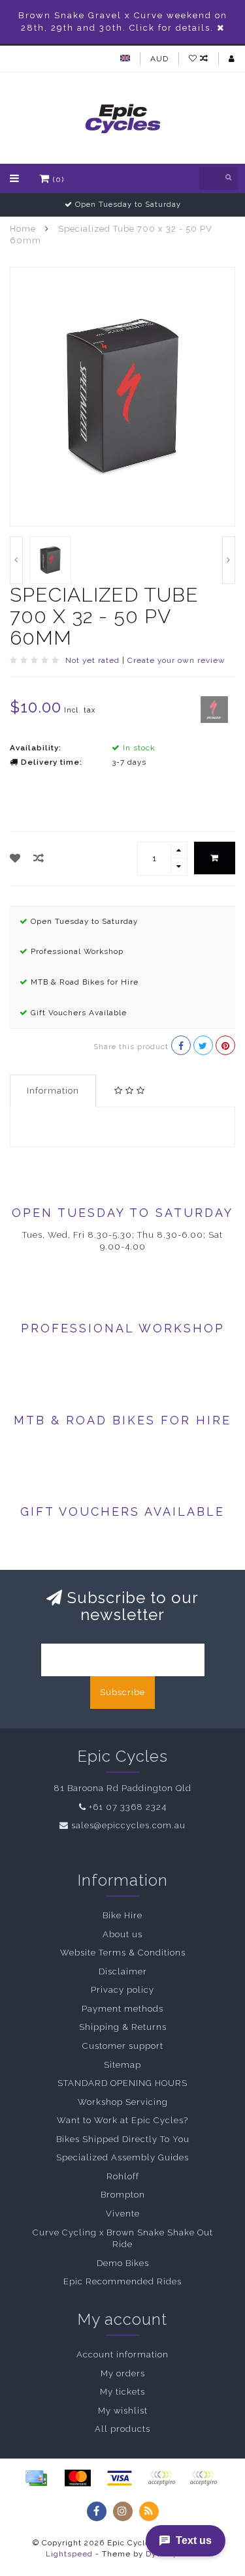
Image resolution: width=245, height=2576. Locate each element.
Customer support (123, 2046)
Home (23, 229)
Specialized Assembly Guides (122, 2157)
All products (122, 2429)
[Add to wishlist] (15, 858)
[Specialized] (214, 709)
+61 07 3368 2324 (128, 1807)
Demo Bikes (123, 2263)
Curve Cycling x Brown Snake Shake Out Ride (123, 2239)
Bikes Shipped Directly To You (123, 2139)
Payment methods (122, 2009)
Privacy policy (122, 1990)
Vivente (123, 2214)
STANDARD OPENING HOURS (122, 2083)
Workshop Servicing (123, 2102)
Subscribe (122, 1692)
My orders (123, 2373)
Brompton (123, 2195)
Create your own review (176, 660)
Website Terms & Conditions (123, 1953)
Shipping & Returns (123, 2027)
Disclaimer (123, 1971)
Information (53, 1091)
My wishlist (123, 2411)
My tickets (122, 2392)
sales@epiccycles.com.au (128, 1825)
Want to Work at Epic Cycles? (122, 2120)
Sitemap (122, 2065)
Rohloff (123, 2176)
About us (122, 1934)
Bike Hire (122, 1915)
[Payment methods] (36, 2478)
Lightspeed (69, 2554)
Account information (122, 2354)
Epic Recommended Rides (122, 2281)
